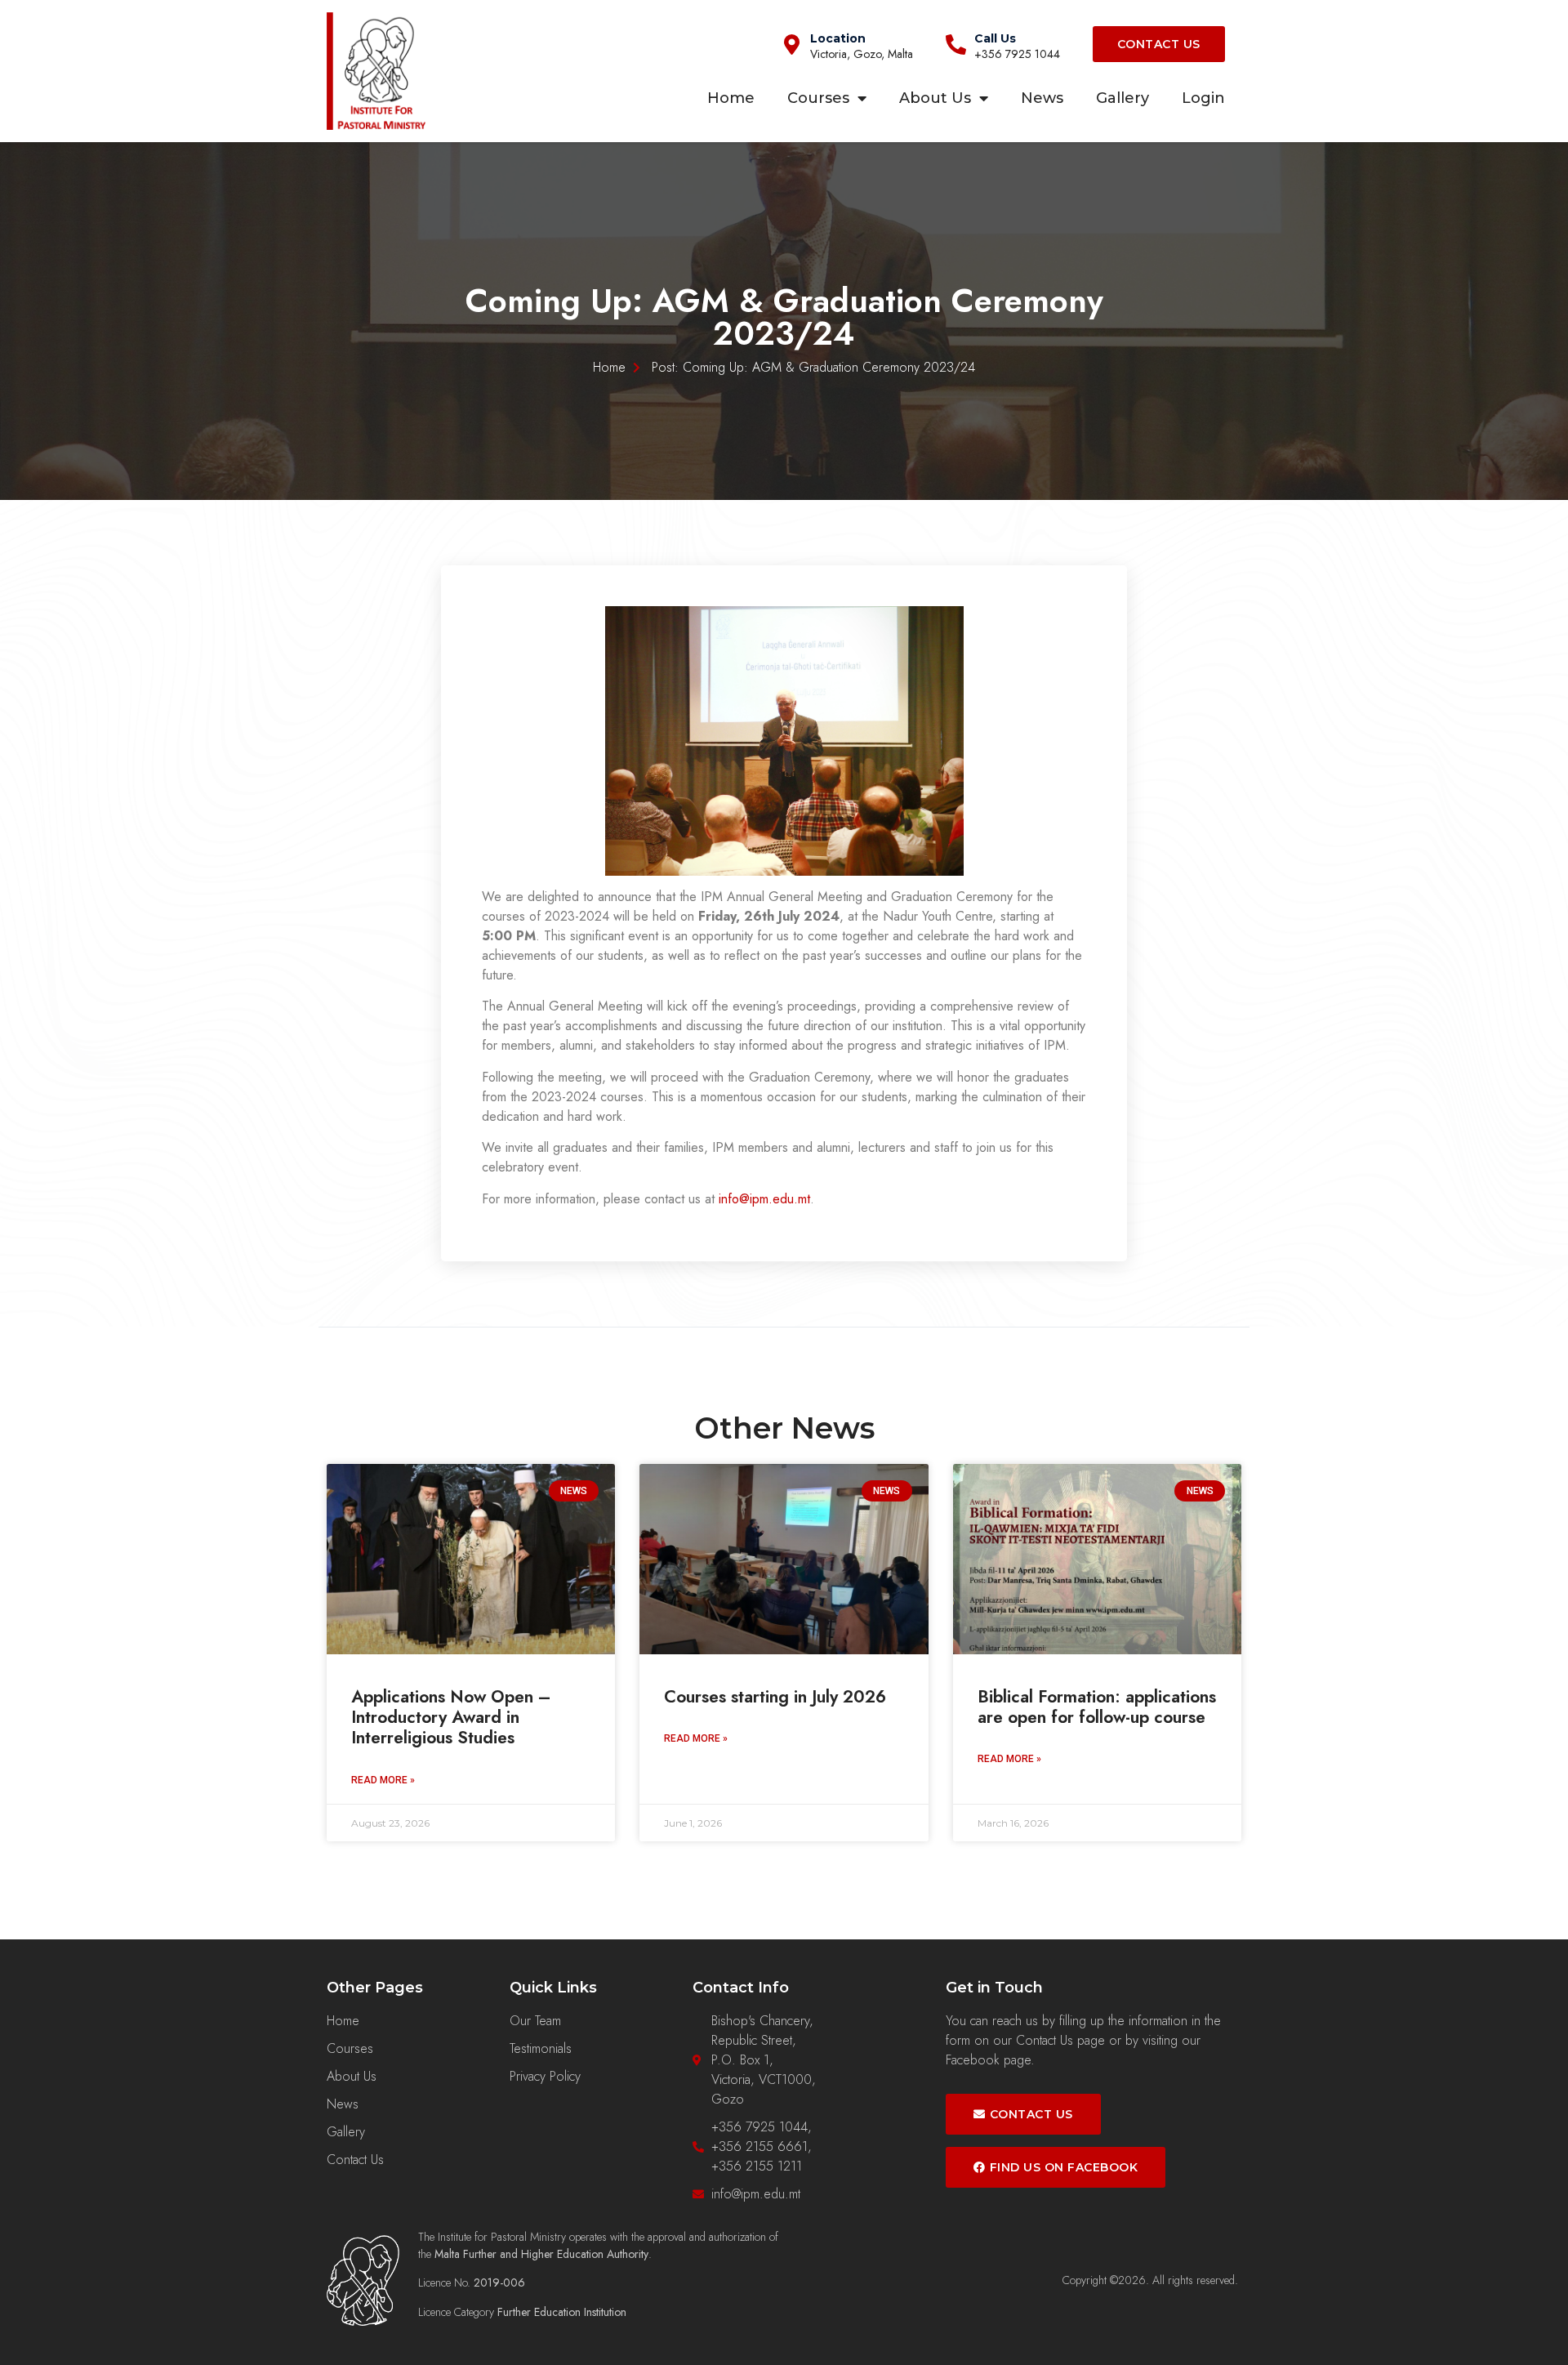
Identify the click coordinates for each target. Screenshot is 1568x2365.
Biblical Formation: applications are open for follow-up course (1097, 1707)
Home (731, 98)
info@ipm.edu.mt (764, 1199)
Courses (818, 98)
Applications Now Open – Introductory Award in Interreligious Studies (451, 1717)
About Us (935, 98)
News (1042, 98)
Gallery (1123, 98)
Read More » (383, 1780)
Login (1203, 98)
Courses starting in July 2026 (775, 1697)
